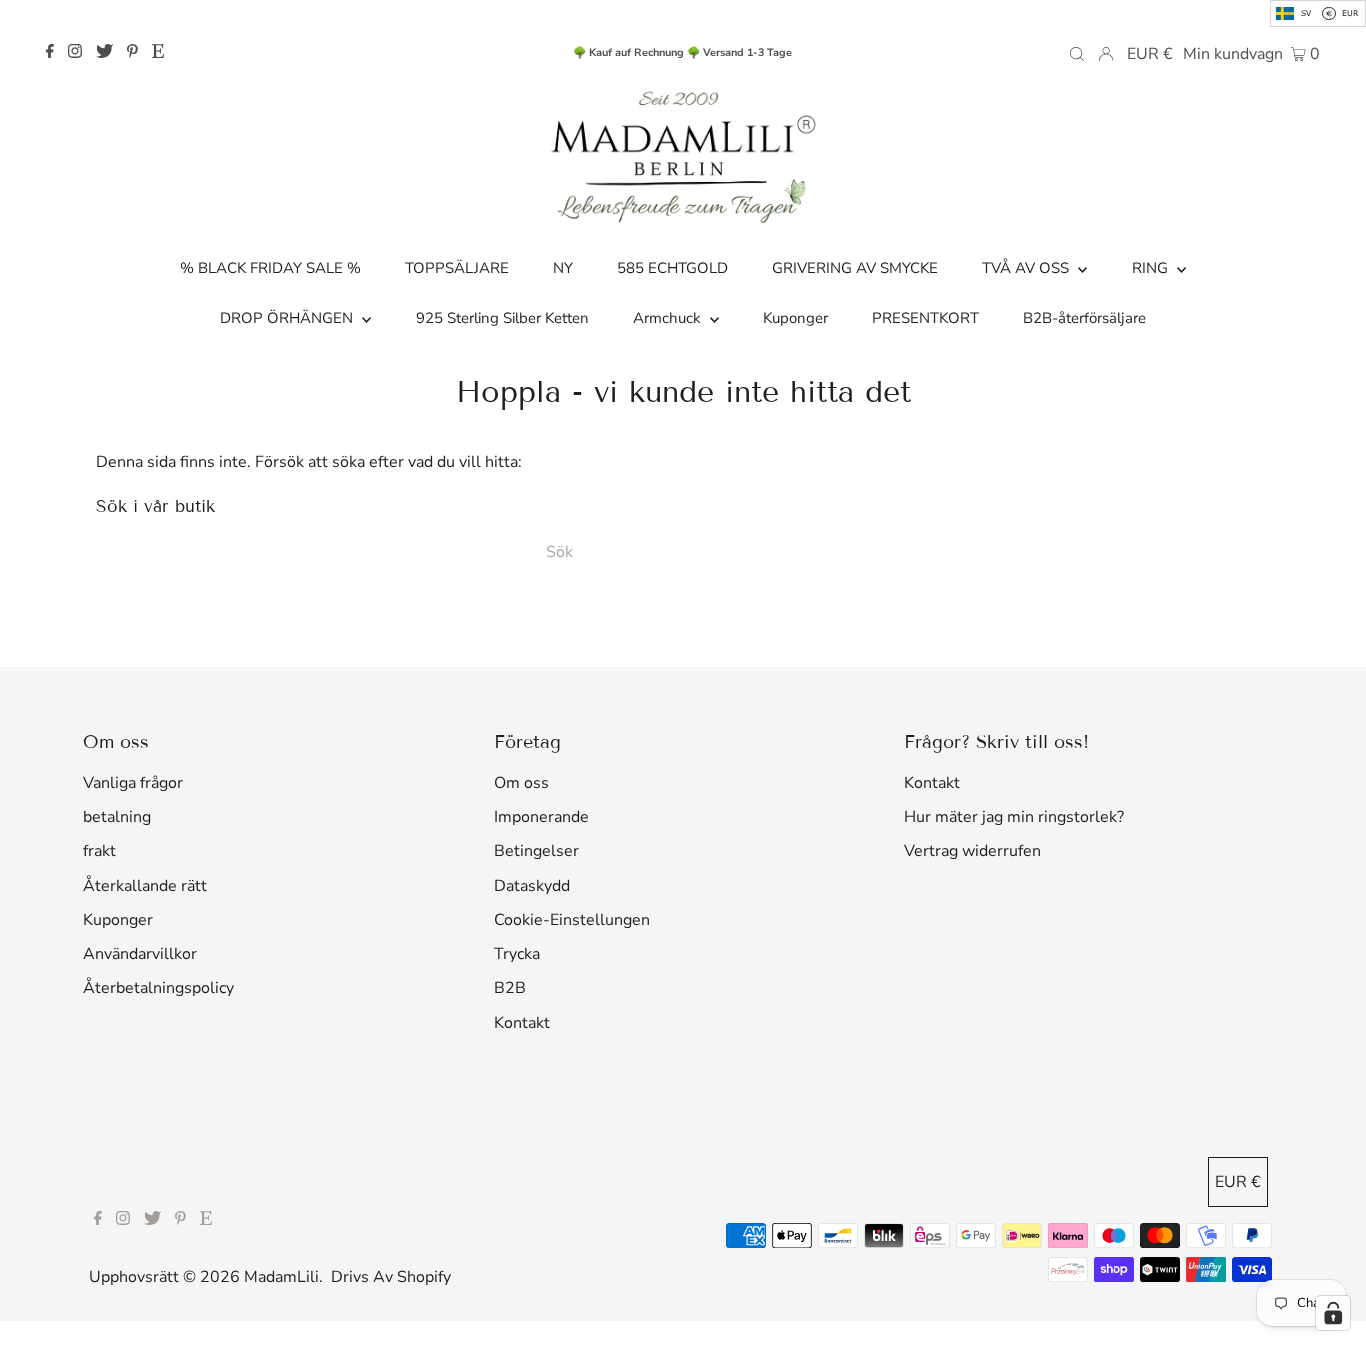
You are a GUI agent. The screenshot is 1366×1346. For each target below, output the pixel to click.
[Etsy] (158, 53)
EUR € (1150, 54)
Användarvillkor (140, 954)
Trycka (517, 954)
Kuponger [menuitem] (795, 318)
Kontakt (522, 1023)
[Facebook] (50, 53)
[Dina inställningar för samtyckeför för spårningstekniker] (1333, 1313)
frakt (99, 851)
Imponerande (541, 817)
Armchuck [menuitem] (669, 318)
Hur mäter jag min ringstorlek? (1014, 817)
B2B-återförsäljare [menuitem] (1084, 318)
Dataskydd (532, 886)
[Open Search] (1077, 53)
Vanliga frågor (133, 783)
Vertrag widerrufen (972, 851)
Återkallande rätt (145, 886)
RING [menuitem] (1152, 268)
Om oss (521, 783)
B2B (510, 988)
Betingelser (536, 851)
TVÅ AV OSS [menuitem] (1027, 268)
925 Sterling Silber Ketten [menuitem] (502, 318)
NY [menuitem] (563, 268)
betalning (117, 817)
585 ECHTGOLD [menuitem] (672, 268)
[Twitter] (104, 53)
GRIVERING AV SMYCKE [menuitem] (855, 268)
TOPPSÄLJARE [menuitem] (457, 268)
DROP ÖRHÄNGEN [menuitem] (288, 318)
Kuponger (118, 920)
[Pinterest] (132, 53)
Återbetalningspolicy (158, 988)
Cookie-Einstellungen (572, 920)
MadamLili (281, 1277)
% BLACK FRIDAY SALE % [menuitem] (270, 268)
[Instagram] (75, 53)
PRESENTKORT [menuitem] (925, 318)
